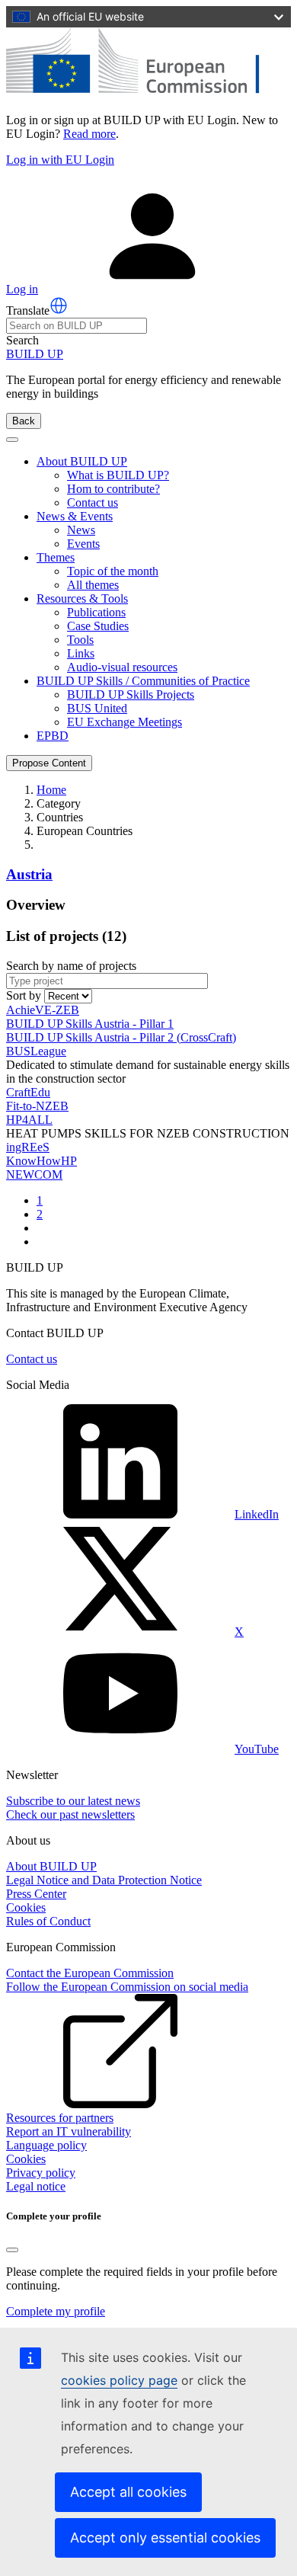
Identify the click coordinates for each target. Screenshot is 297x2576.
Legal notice (36, 2186)
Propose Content (49, 763)
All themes (93, 585)
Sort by (24, 995)
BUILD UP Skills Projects (131, 694)
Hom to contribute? (113, 489)
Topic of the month (113, 571)
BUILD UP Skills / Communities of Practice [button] (143, 681)
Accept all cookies (128, 2492)
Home (51, 790)
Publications (96, 612)
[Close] (12, 2250)
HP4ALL (29, 1120)
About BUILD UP (51, 1866)
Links (81, 653)
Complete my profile (56, 2311)
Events (83, 544)
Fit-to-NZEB (37, 1106)
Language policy (46, 2145)
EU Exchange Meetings (125, 722)
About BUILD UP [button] (82, 461)
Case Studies (98, 626)
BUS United (97, 708)
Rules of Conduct (48, 1921)
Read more (89, 134)
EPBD (53, 736)
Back (24, 421)
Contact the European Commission (90, 1973)
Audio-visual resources (122, 667)
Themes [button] (56, 557)
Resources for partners (60, 2118)
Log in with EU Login (60, 160)
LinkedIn (257, 1514)
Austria (29, 874)
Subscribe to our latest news (73, 1801)
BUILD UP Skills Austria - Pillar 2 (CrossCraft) (121, 1037)
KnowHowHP (42, 1161)
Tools (80, 640)
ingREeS (28, 1147)
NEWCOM (34, 1174)
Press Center (36, 1894)
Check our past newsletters (70, 1814)
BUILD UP (35, 354)
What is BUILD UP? (118, 475)
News (81, 530)
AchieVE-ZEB (43, 1010)
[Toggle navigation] (12, 440)
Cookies (26, 1907)
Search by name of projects (71, 966)
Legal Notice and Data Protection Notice (104, 1880)
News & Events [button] (75, 516)
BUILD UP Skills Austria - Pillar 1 (90, 1024)
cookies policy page (119, 2380)
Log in (22, 289)
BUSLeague (36, 1051)
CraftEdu (28, 1092)
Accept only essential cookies (165, 2538)
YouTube (257, 1749)
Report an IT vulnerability (69, 2131)
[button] (59, 306)
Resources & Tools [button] (82, 598)
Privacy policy (41, 2173)
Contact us (93, 502)
